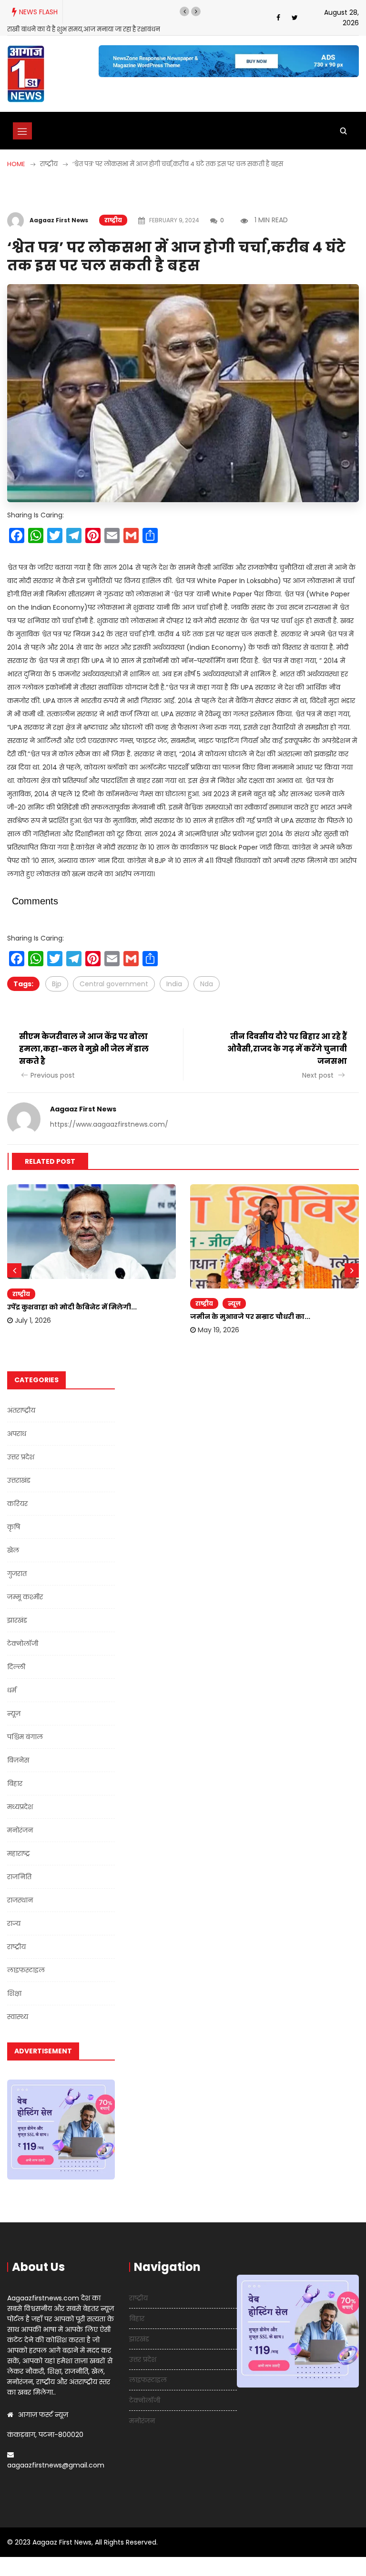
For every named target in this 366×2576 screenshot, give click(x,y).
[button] (184, 11)
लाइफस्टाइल (26, 1970)
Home (16, 164)
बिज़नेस (18, 1760)
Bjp (57, 984)
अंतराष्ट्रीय (21, 1410)
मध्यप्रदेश (20, 1807)
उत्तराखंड (19, 1480)
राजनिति (19, 1877)
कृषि (14, 1527)
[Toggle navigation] (22, 131)
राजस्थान (20, 1900)
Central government (114, 984)
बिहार (15, 1783)
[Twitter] (295, 18)
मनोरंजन (20, 1830)
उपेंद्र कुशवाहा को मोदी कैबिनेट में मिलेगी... (72, 1307)
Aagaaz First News (59, 220)
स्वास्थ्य (18, 2017)
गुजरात (17, 1574)
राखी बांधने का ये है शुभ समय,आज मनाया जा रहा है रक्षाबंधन (84, 29)
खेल (13, 1550)
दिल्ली (16, 1667)
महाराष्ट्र (19, 1853)
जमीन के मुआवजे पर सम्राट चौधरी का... (250, 1317)
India (174, 984)
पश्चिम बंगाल (25, 1737)
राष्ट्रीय (113, 220)
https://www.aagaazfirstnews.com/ (109, 1124)
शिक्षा (14, 1993)
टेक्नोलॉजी (23, 1644)
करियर (17, 1504)
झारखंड (17, 1620)
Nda (207, 984)
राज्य (14, 1923)
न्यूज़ (234, 1303)
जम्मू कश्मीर (25, 1597)
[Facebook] (278, 18)
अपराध (17, 1434)
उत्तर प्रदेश (21, 1457)
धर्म (12, 1690)
